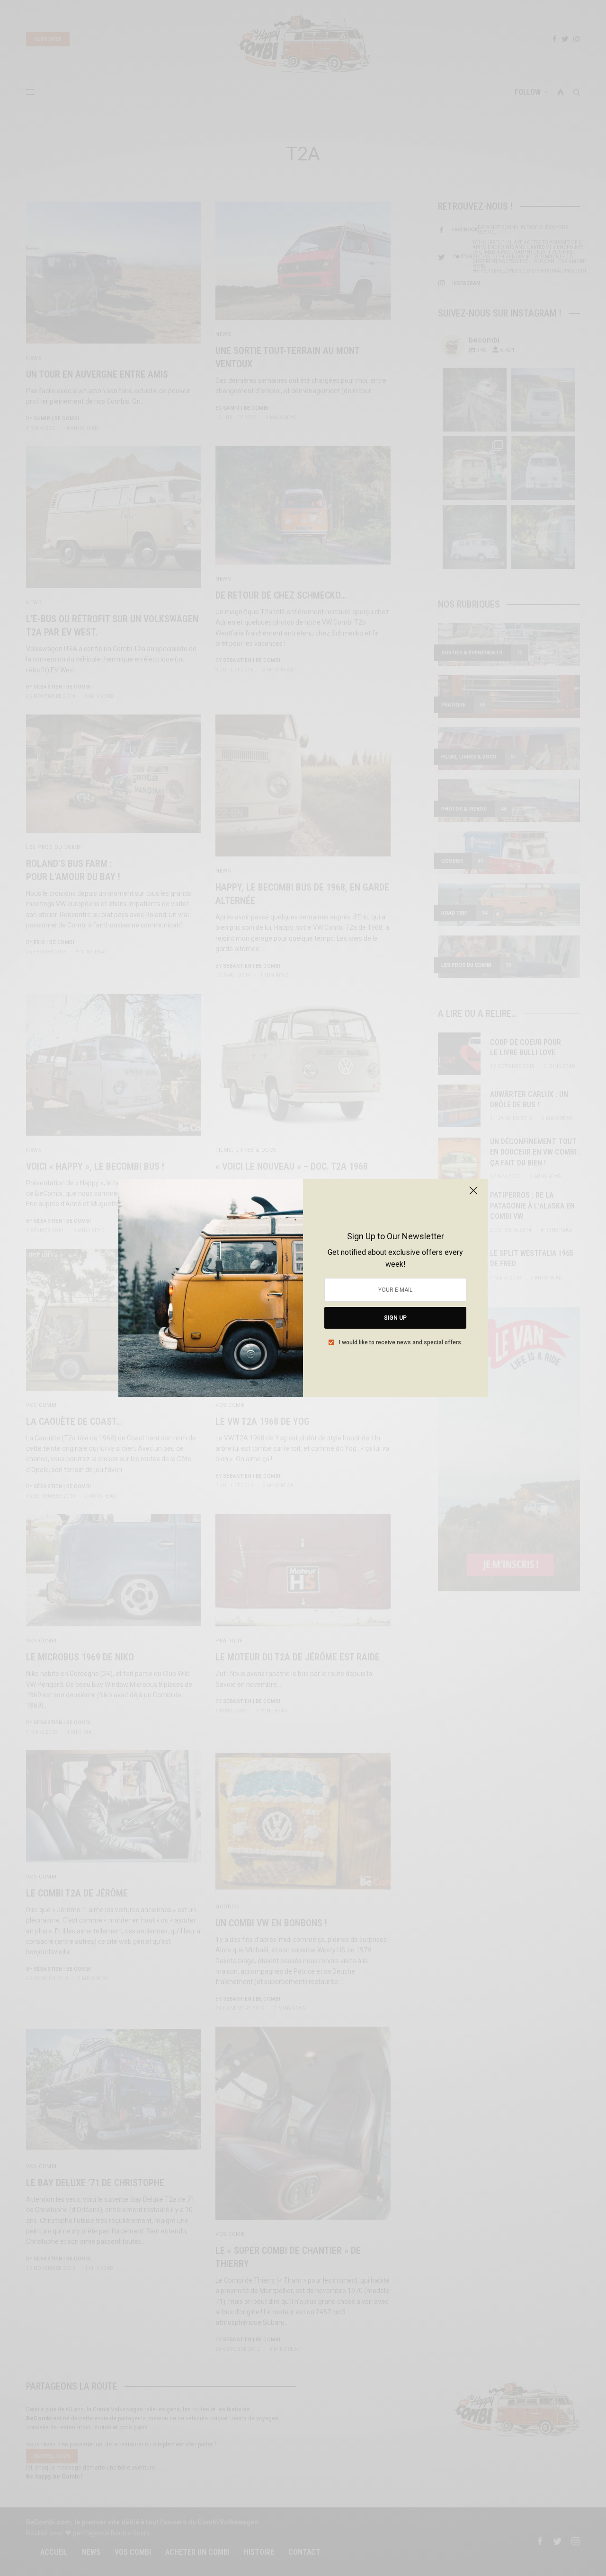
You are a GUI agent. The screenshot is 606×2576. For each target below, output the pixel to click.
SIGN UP (395, 1318)
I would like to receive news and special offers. (401, 1342)
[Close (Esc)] (473, 1194)
